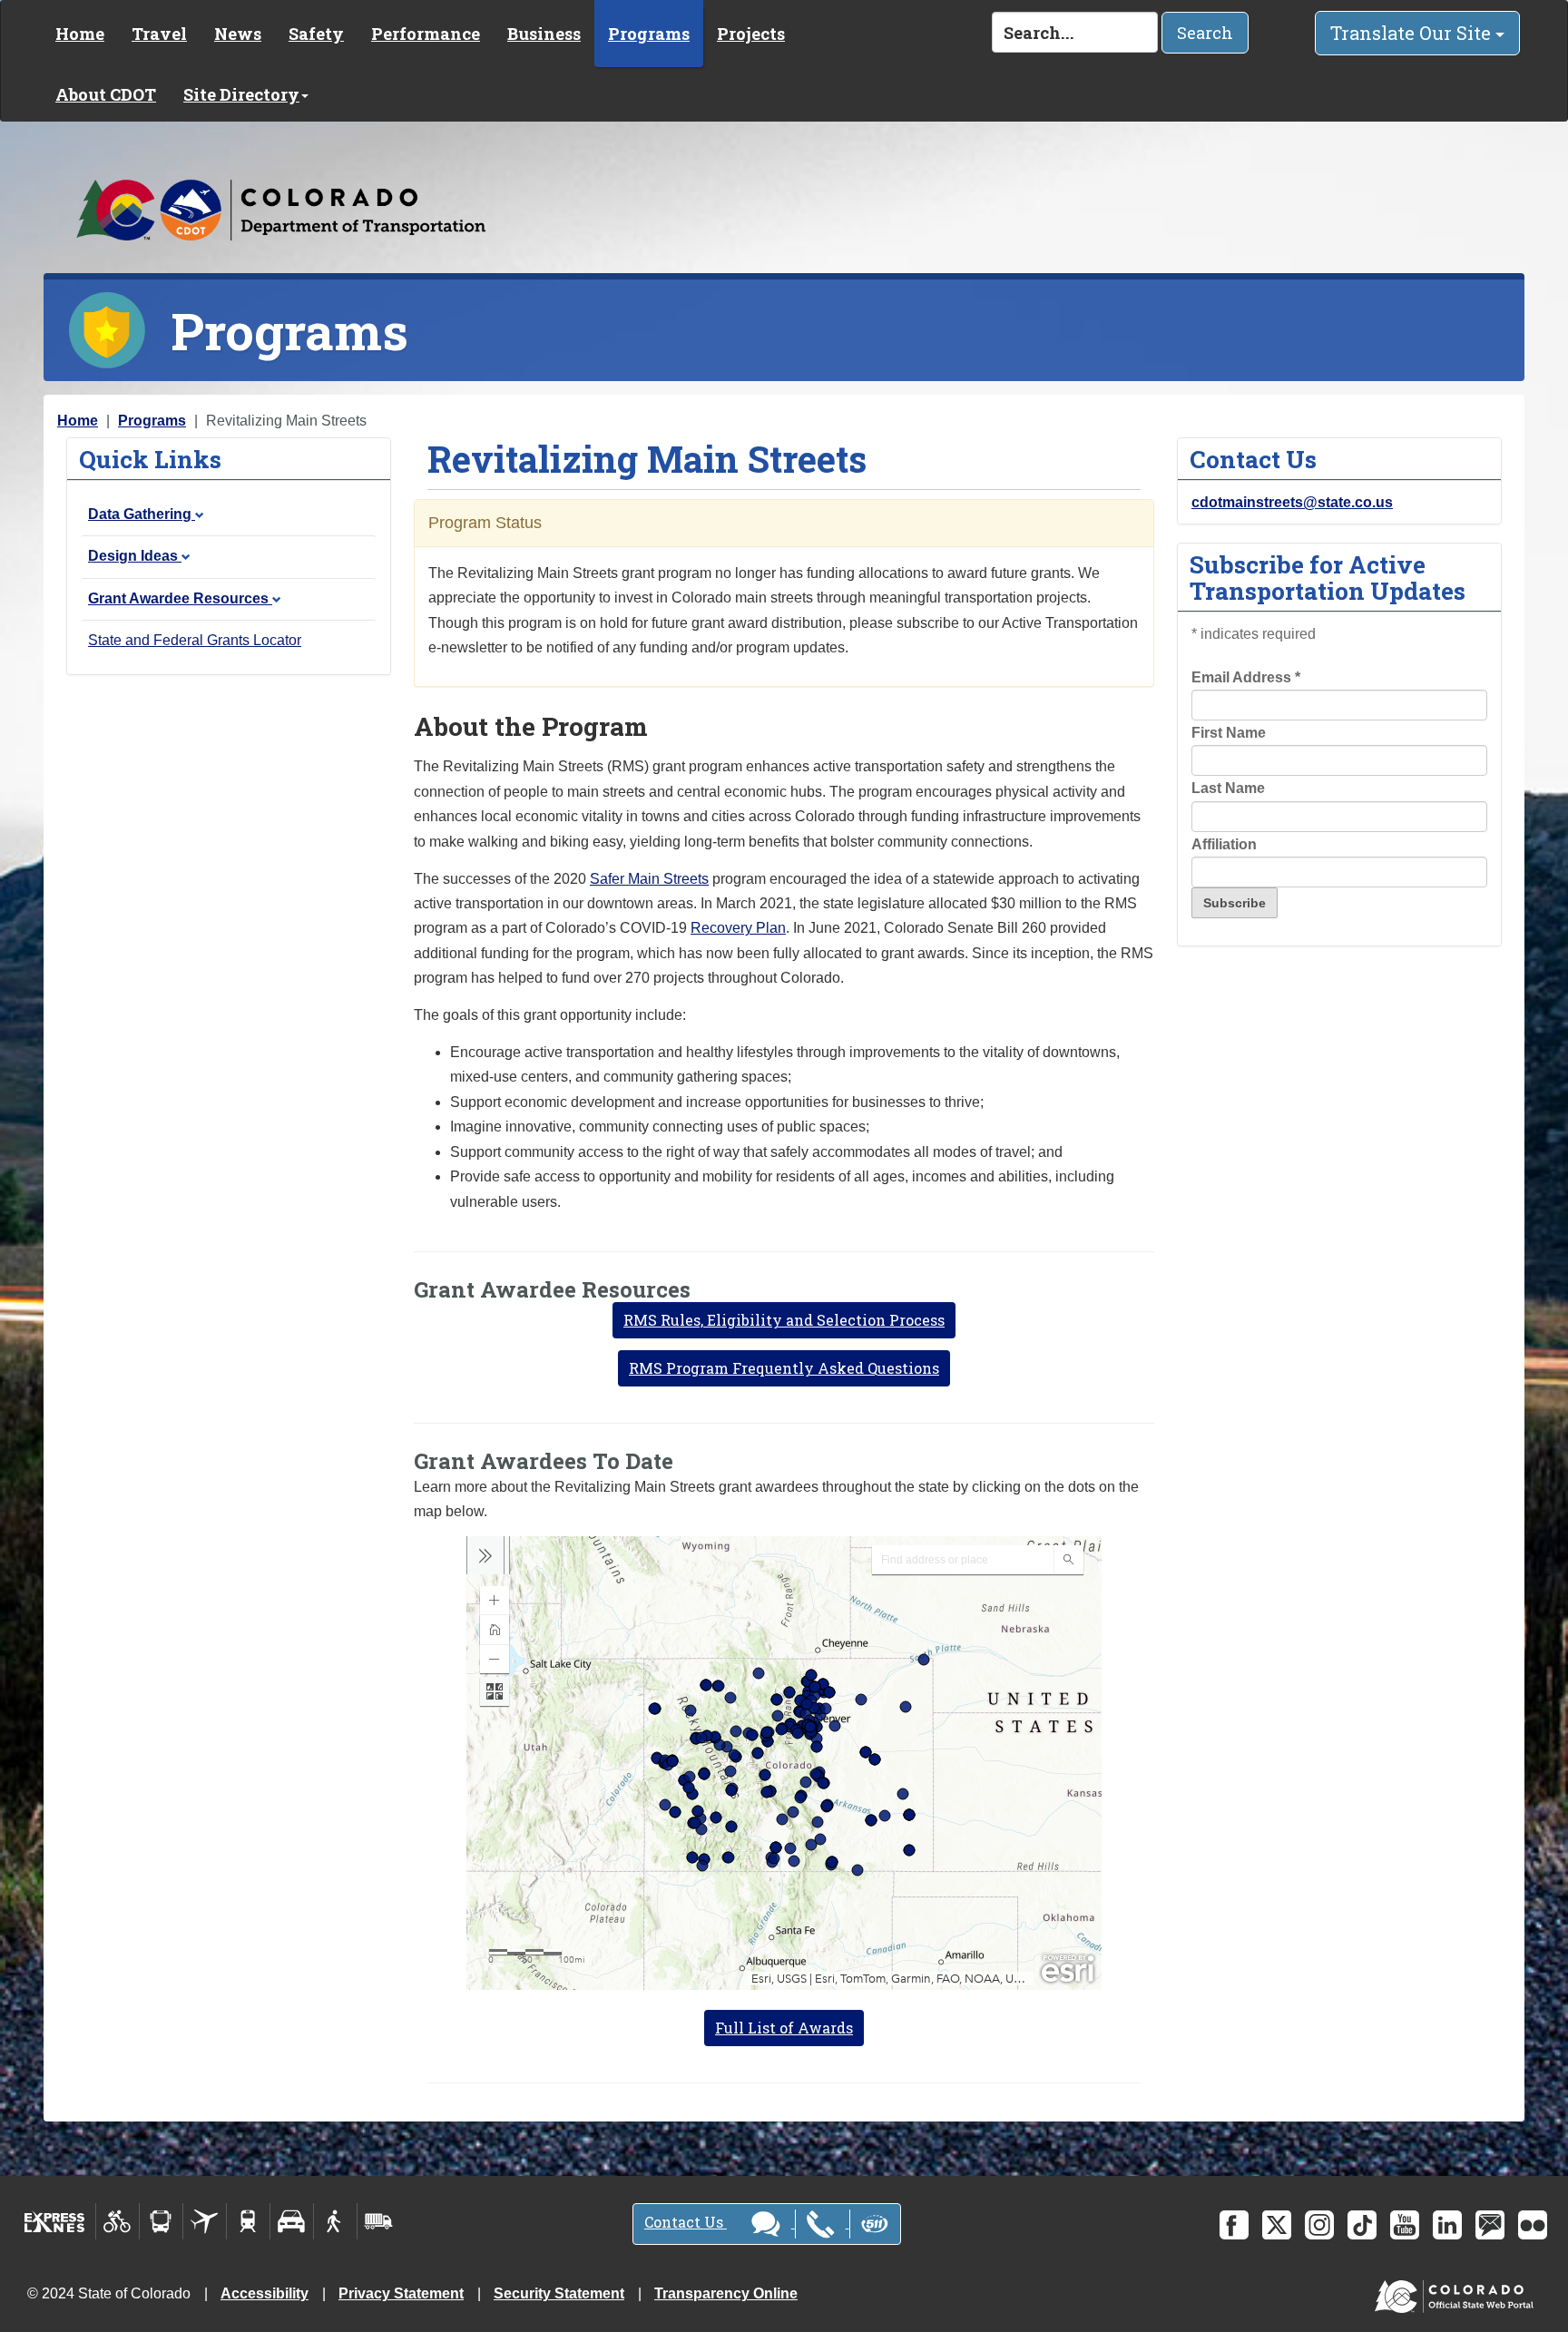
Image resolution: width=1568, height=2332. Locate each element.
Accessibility (265, 2293)
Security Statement (559, 2293)
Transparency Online (726, 2293)
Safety (316, 34)
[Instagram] (1319, 2225)
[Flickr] (1533, 2225)
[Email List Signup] (1490, 2225)
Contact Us (686, 2222)
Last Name (1228, 788)
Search (1205, 33)
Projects (751, 34)
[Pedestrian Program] (335, 2221)
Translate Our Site (1413, 33)
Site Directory (241, 94)
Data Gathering (142, 514)
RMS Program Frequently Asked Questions (784, 1368)
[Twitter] (1277, 2225)
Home (80, 34)
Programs (649, 34)
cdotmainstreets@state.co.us (1292, 502)
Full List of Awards (784, 2028)
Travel (159, 34)
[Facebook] (1234, 2225)
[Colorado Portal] (1458, 2293)
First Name (1229, 733)
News (238, 34)
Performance (426, 34)
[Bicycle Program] (118, 2221)
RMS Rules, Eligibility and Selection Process (784, 1320)
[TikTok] (1362, 2225)
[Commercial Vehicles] (378, 2221)
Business (544, 34)
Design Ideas (135, 556)
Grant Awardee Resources (180, 598)
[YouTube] (1405, 2225)
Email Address (1246, 677)
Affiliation (1224, 844)
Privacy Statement (401, 2293)
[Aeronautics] (205, 2221)
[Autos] (292, 2221)
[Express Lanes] (55, 2221)
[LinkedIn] (1447, 2225)
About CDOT (106, 94)
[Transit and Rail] (161, 2221)
